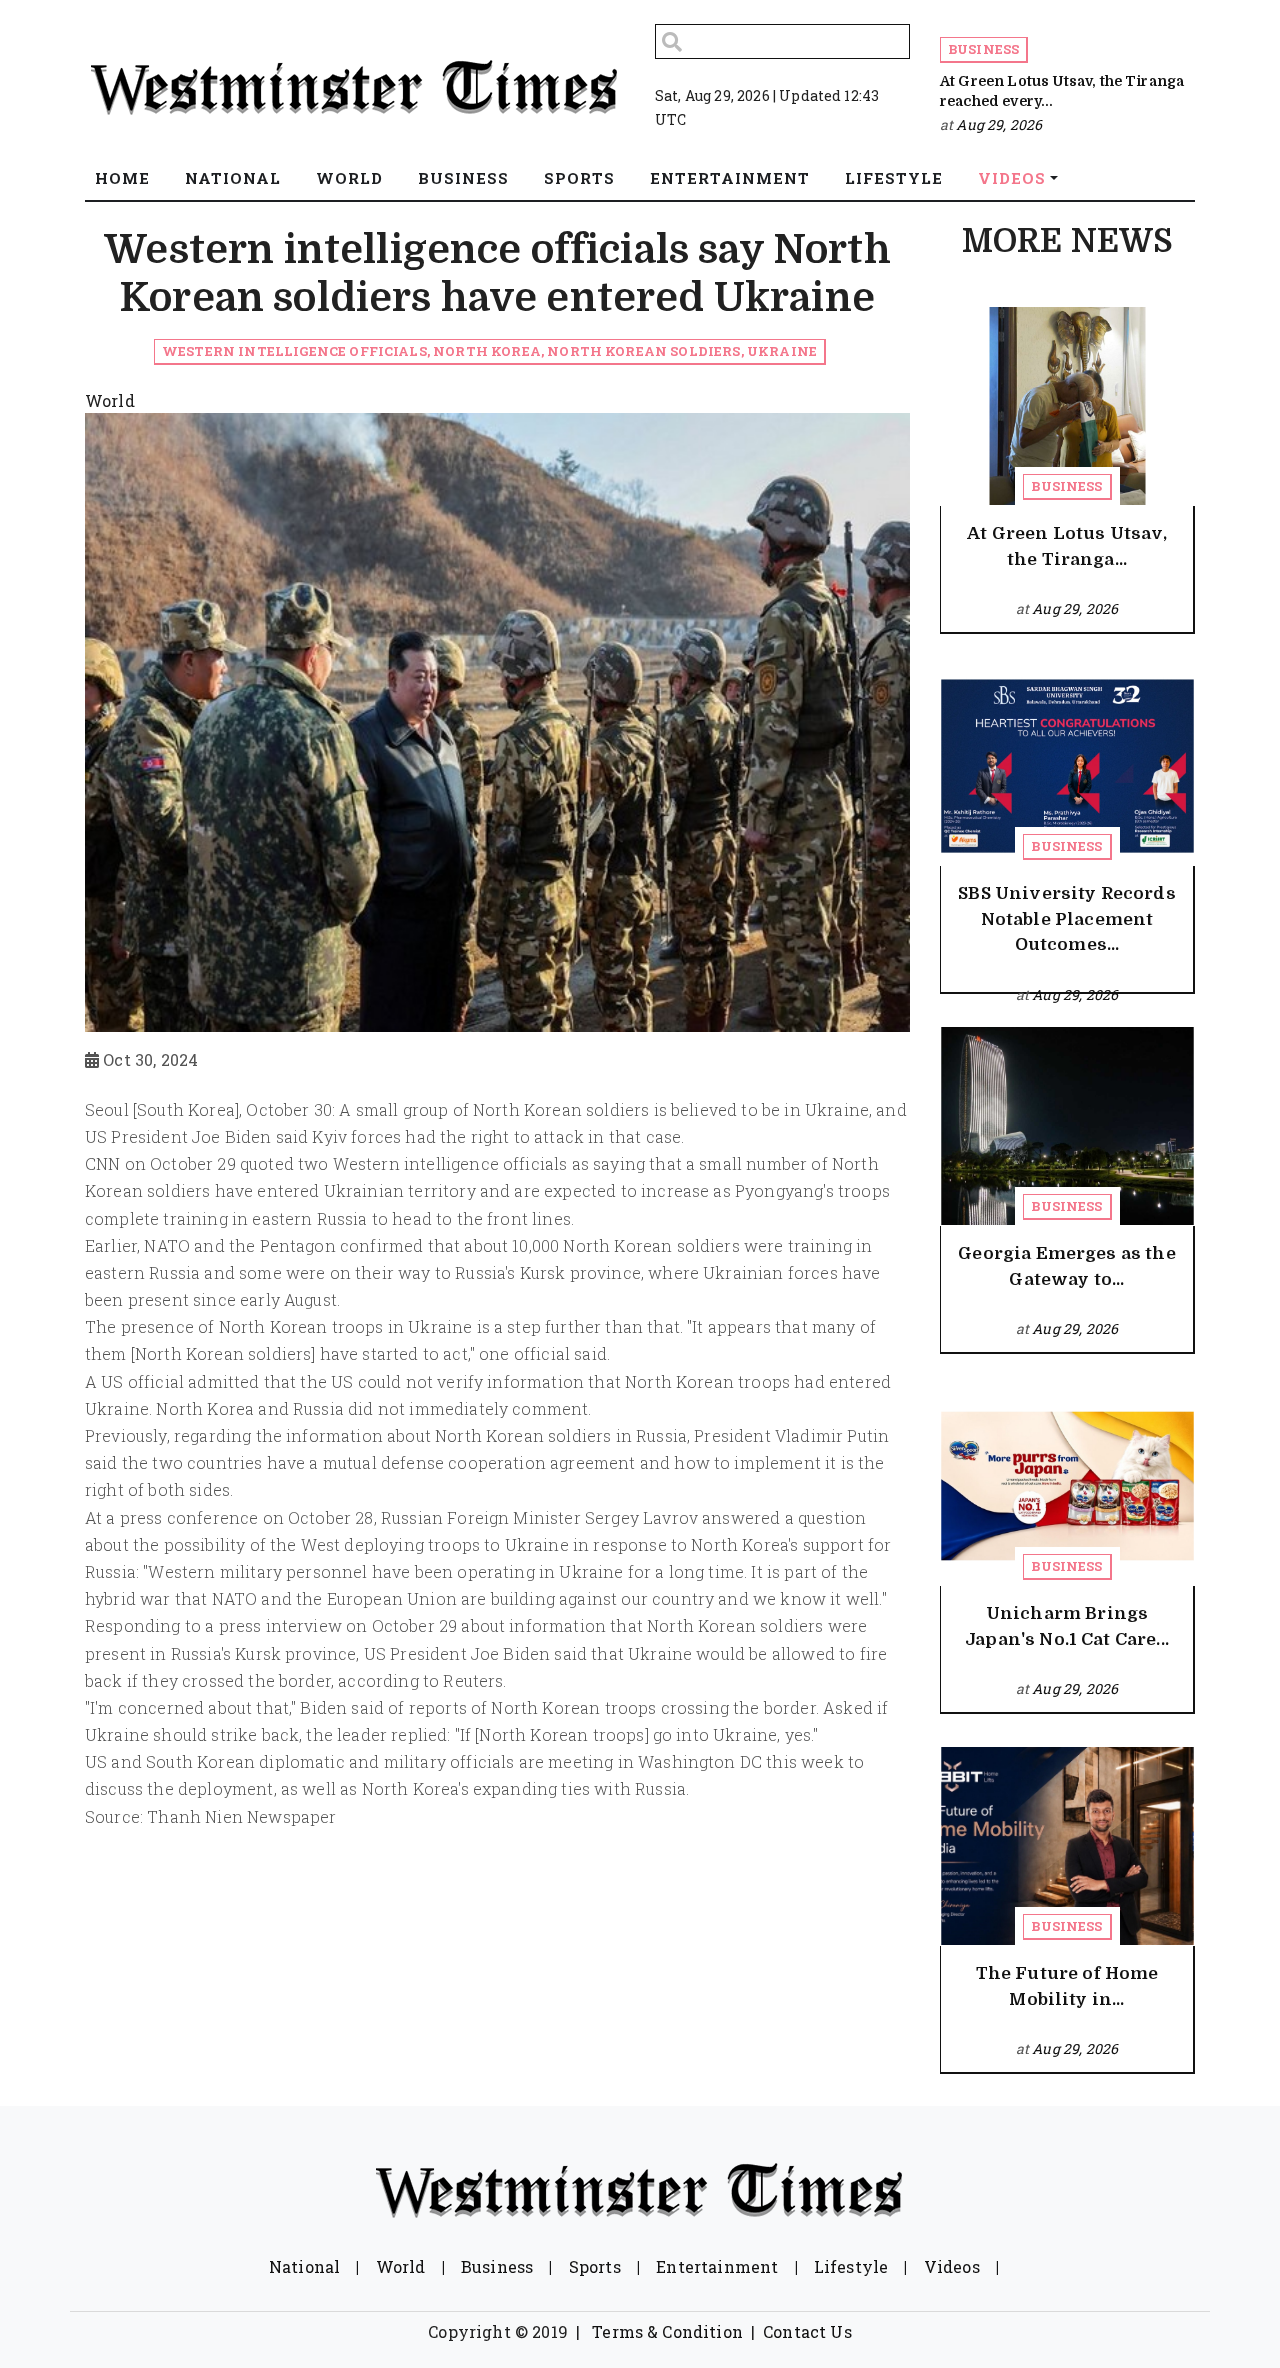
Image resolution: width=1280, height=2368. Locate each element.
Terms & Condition (667, 2331)
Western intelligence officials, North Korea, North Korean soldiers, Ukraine (489, 351)
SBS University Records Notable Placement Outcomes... (1067, 919)
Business (983, 49)
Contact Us (807, 2331)
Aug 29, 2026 (999, 124)
